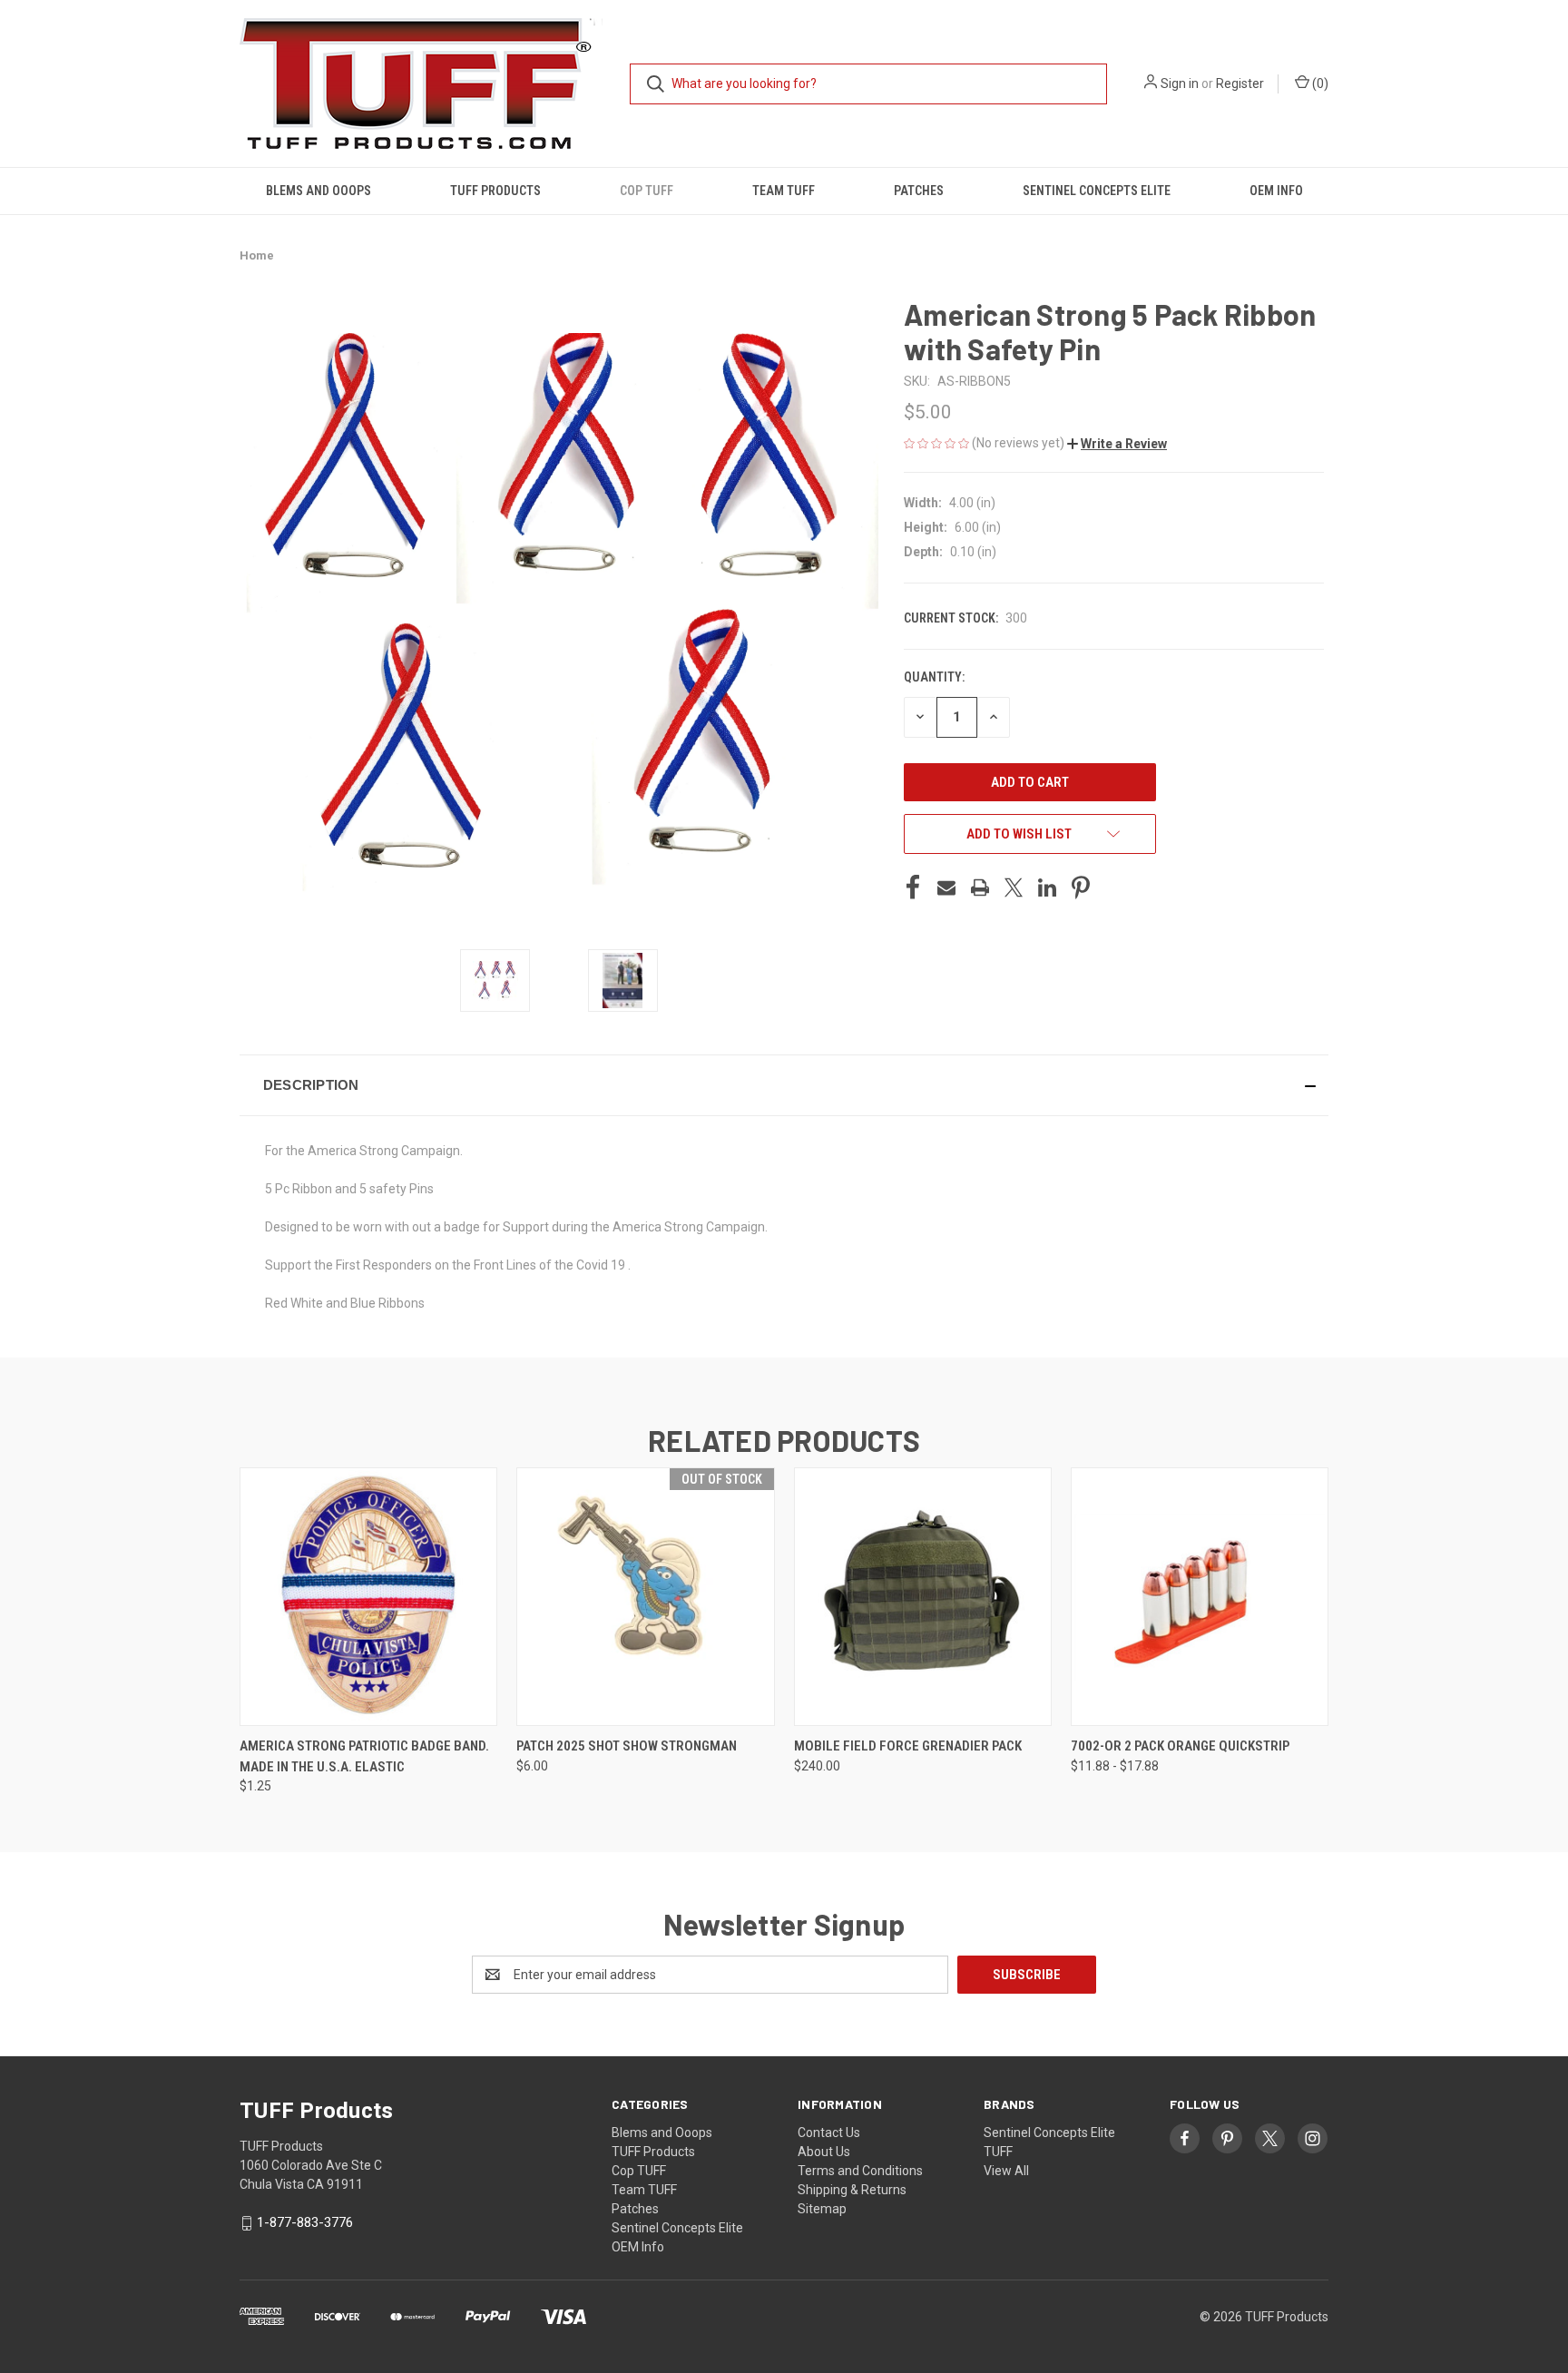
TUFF (998, 2152)
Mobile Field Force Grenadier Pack (908, 1746)
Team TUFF (784, 191)
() (1319, 83)
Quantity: (934, 677)
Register (1240, 83)
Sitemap (822, 2209)
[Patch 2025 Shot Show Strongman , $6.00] (645, 1597)
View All (1006, 2171)
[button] (1117, 444)
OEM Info (1276, 191)
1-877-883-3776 (305, 2222)
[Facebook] (913, 887)
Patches (919, 191)
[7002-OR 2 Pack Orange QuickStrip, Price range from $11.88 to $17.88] (1200, 1597)
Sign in (1180, 83)
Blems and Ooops (318, 191)
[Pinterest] (1081, 887)
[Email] (946, 887)
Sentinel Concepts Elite (1097, 191)
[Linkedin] (1047, 887)
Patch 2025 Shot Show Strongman (627, 1746)
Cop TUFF (647, 191)
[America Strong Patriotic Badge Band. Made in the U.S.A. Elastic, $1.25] (368, 1597)
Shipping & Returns (852, 2190)
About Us (824, 2152)
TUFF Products (495, 191)
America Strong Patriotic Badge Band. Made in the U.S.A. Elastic (364, 1756)
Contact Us (829, 2133)
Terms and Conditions (860, 2171)
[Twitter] (1014, 887)
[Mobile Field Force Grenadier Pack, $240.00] (923, 1597)
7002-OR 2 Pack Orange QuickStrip (1180, 1746)
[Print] (980, 887)
